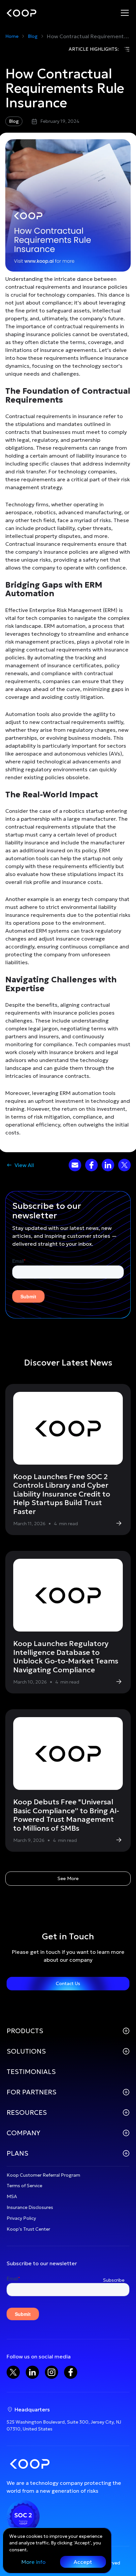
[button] (125, 13)
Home (12, 36)
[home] (21, 13)
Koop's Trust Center (28, 2229)
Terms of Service (24, 2186)
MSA (12, 2196)
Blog (33, 36)
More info (34, 2562)
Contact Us (68, 1983)
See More (68, 1878)
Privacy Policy (21, 2218)
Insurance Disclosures (30, 2207)
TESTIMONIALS (31, 2072)
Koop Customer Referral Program (43, 2175)
